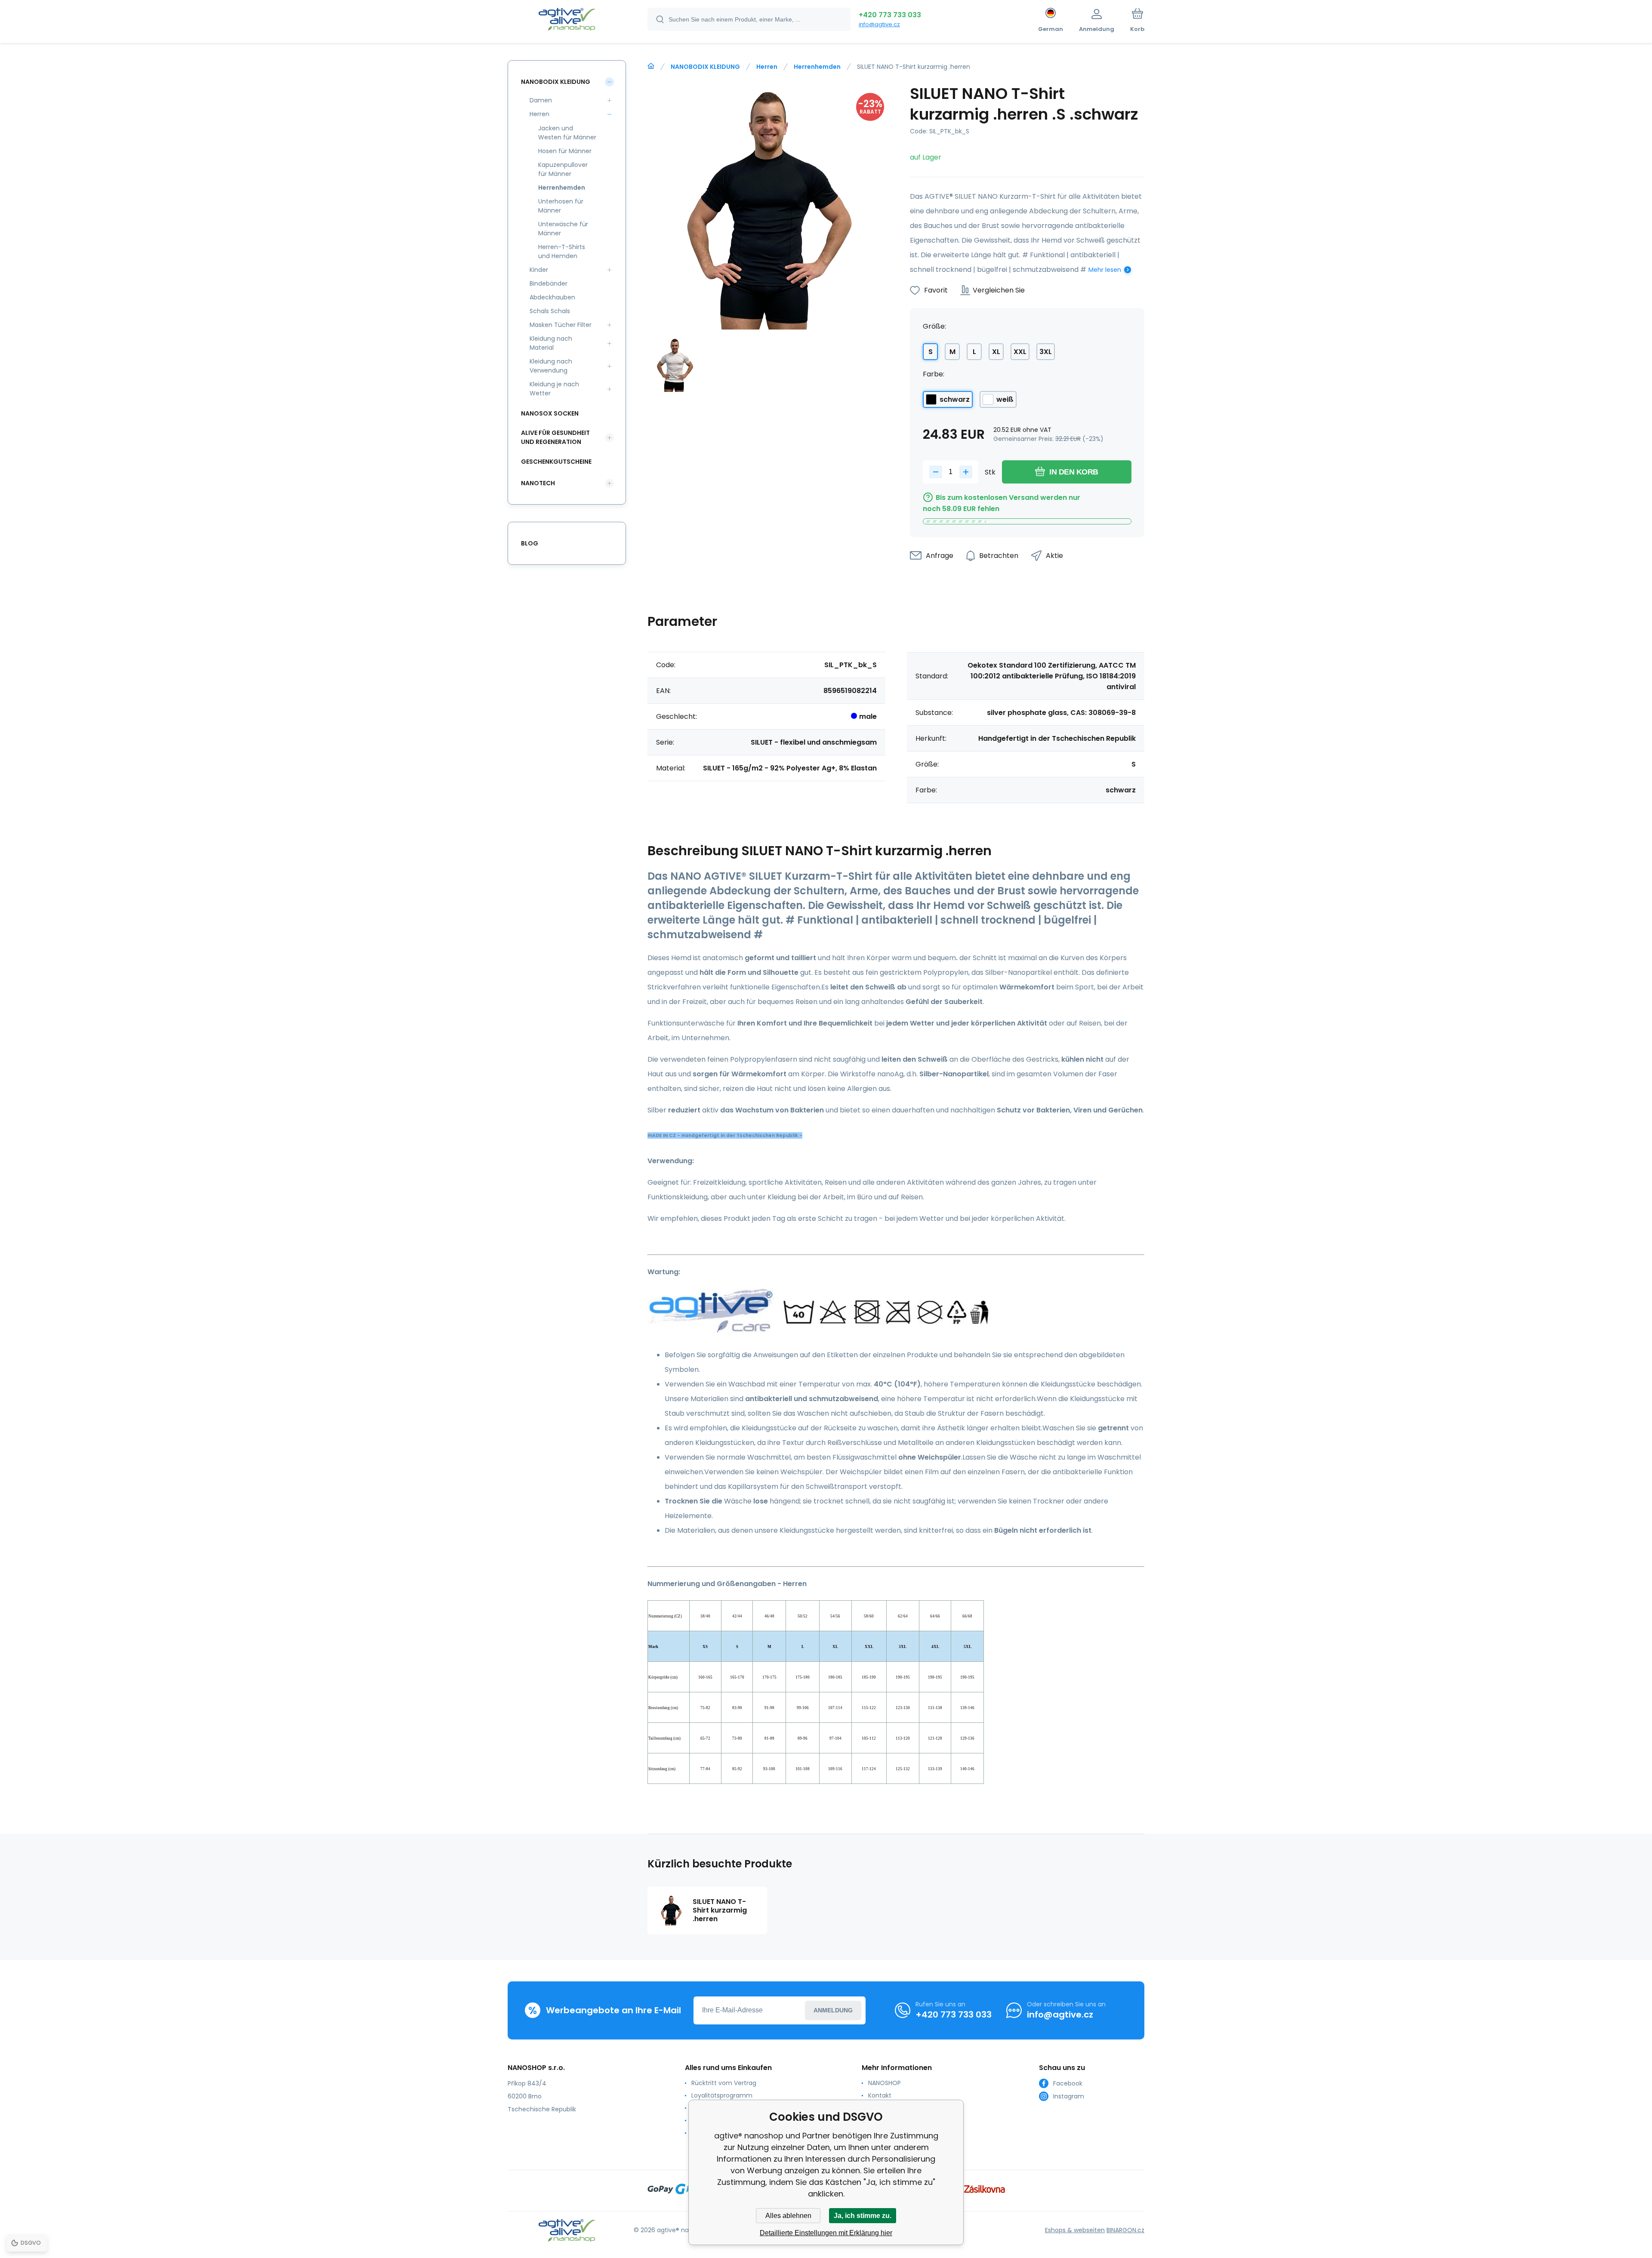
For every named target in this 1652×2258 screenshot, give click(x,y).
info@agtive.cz (879, 24)
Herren (767, 67)
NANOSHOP (885, 2083)
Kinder (539, 270)
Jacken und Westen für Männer (567, 133)
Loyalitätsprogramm (722, 2095)
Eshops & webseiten (1075, 2230)
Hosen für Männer (565, 151)
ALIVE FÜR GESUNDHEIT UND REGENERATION (555, 437)
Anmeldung (833, 2010)
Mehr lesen (1105, 270)
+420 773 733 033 (890, 15)
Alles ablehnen (788, 2216)
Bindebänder (549, 283)
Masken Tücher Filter (561, 325)
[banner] (567, 21)
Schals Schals (550, 311)
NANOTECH (538, 483)
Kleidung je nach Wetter (554, 389)
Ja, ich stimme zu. (863, 2216)
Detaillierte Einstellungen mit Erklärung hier (826, 2233)
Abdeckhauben (552, 297)
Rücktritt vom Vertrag (724, 2083)
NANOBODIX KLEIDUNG (705, 67)
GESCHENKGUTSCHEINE (556, 462)
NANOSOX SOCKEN (550, 413)
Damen (541, 100)
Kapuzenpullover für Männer (563, 169)
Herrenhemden (817, 67)
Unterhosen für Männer (561, 206)
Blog (530, 543)
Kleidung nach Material (551, 343)
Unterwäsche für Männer (563, 229)
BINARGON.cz (1125, 2230)
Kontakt (880, 2095)
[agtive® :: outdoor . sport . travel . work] (651, 66)
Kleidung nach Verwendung (551, 366)
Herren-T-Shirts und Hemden (562, 251)
